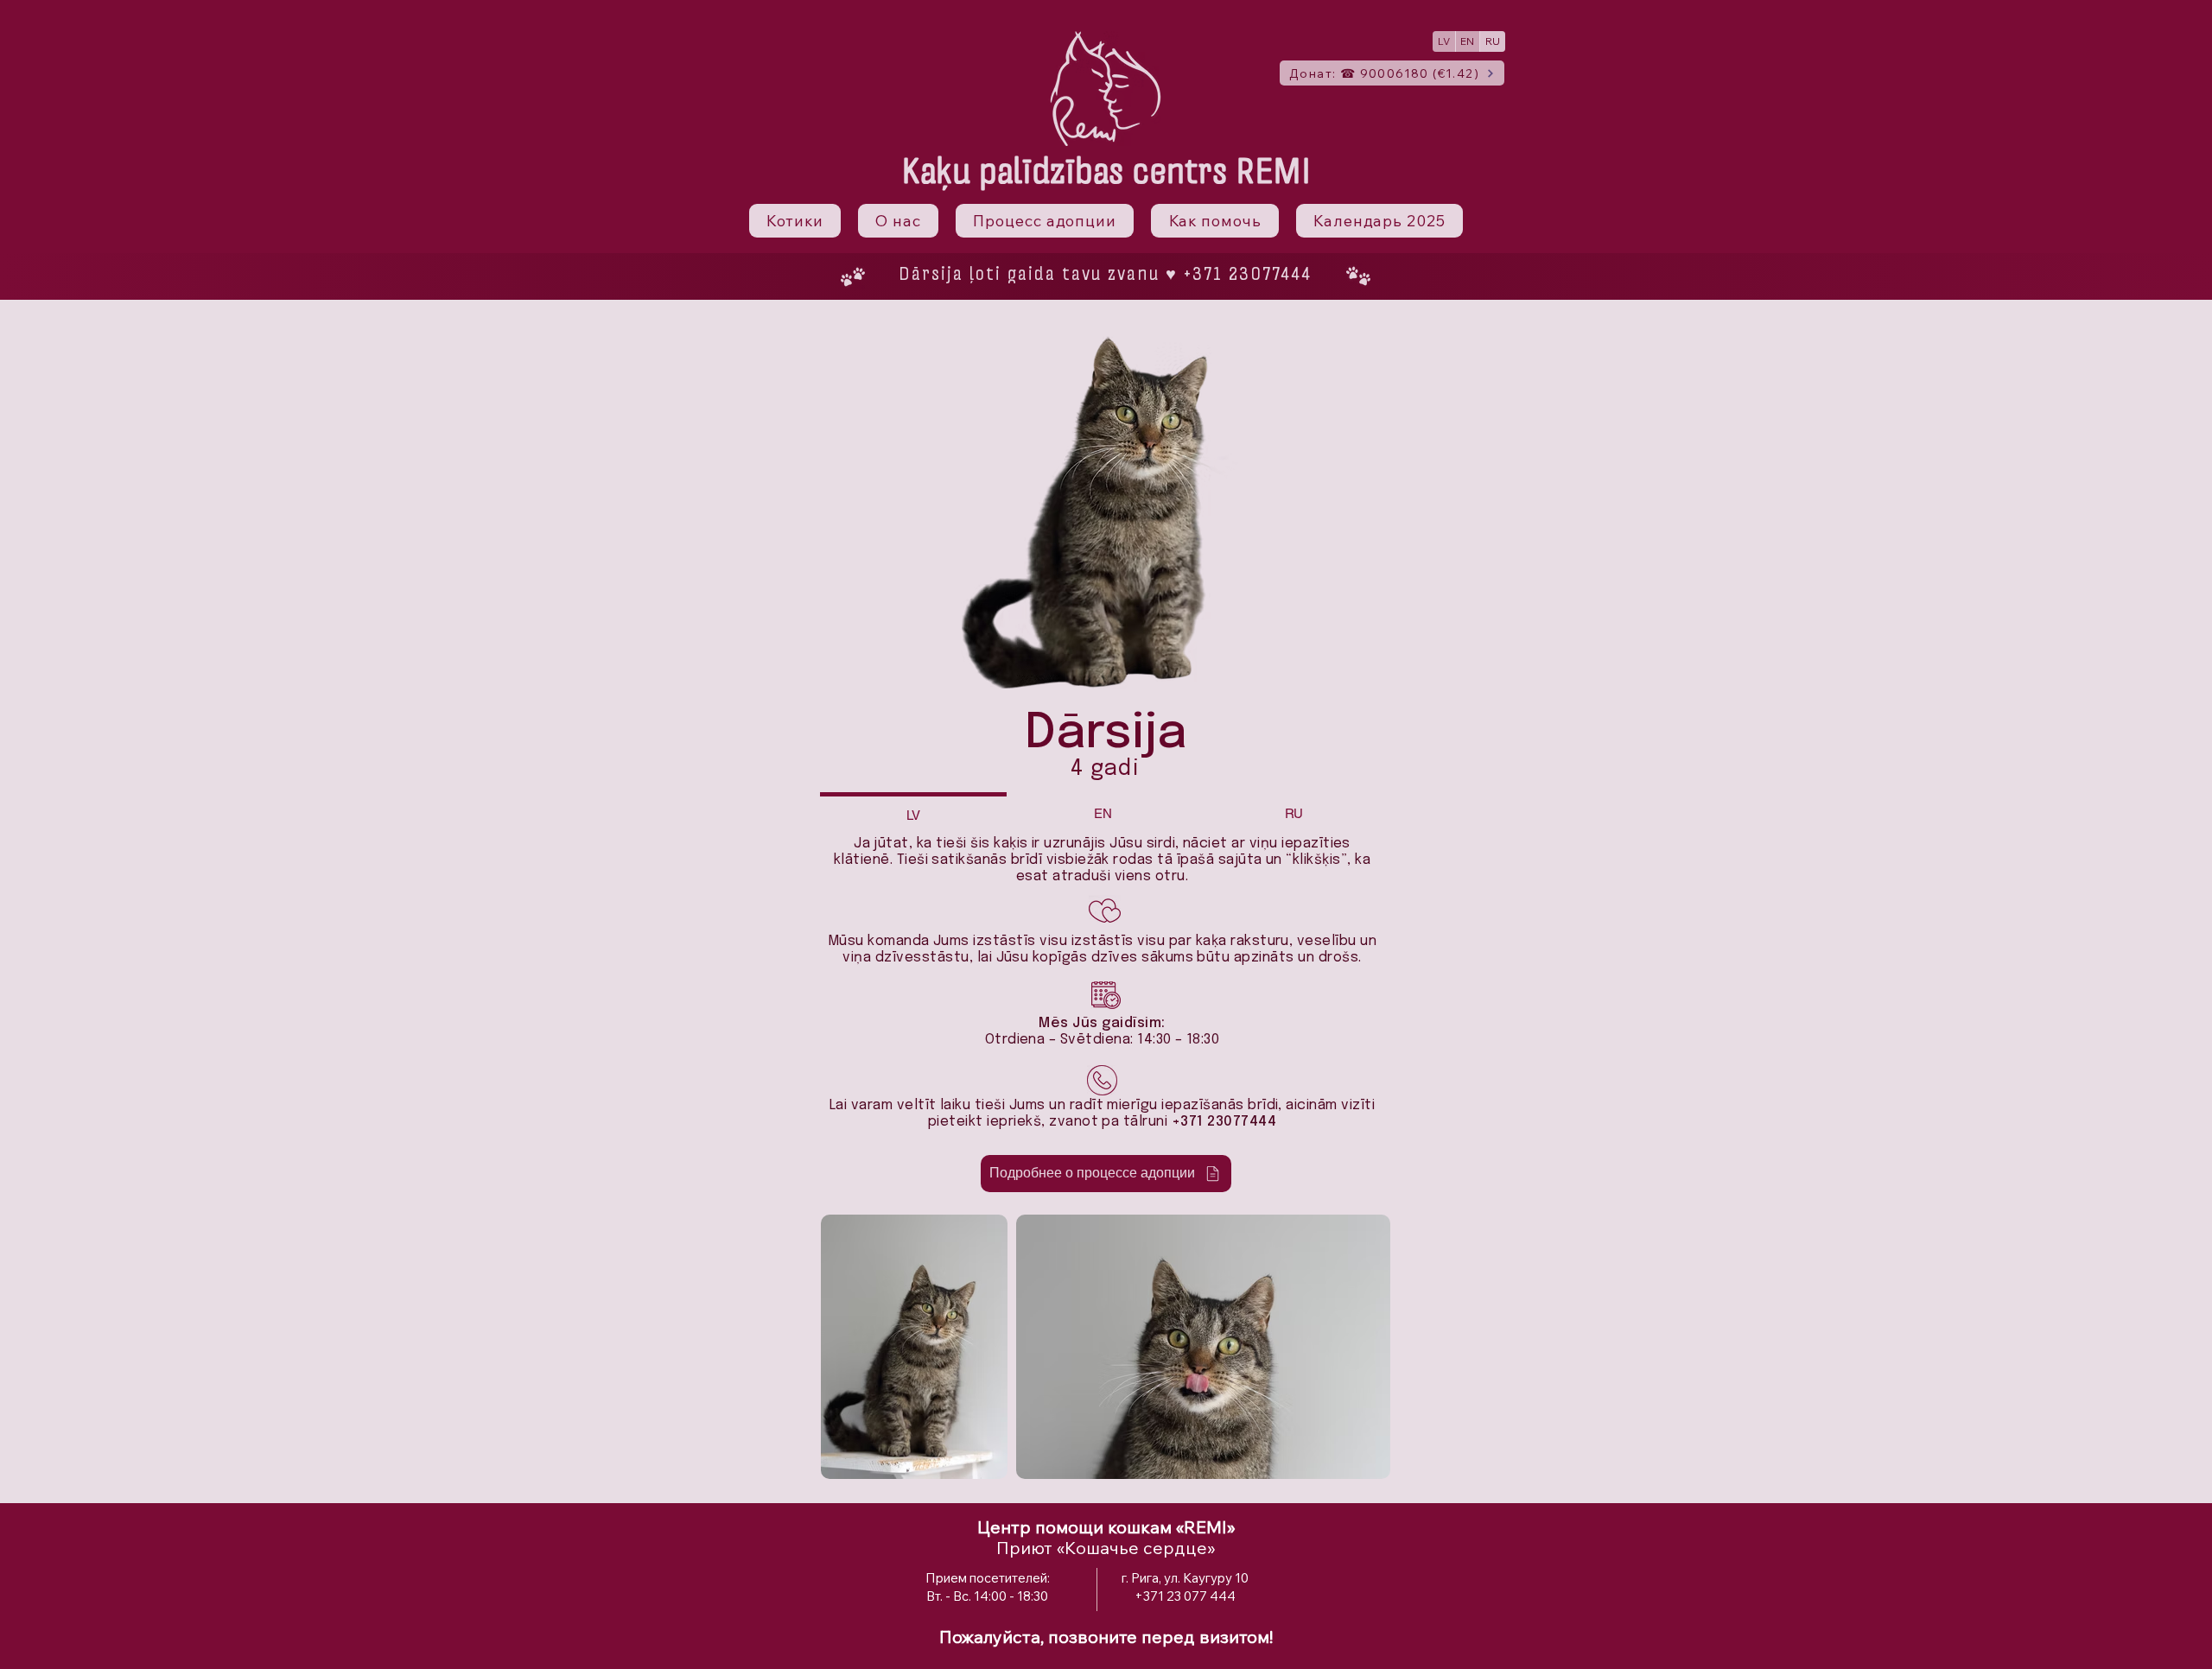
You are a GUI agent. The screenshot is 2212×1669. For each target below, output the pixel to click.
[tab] (913, 813)
